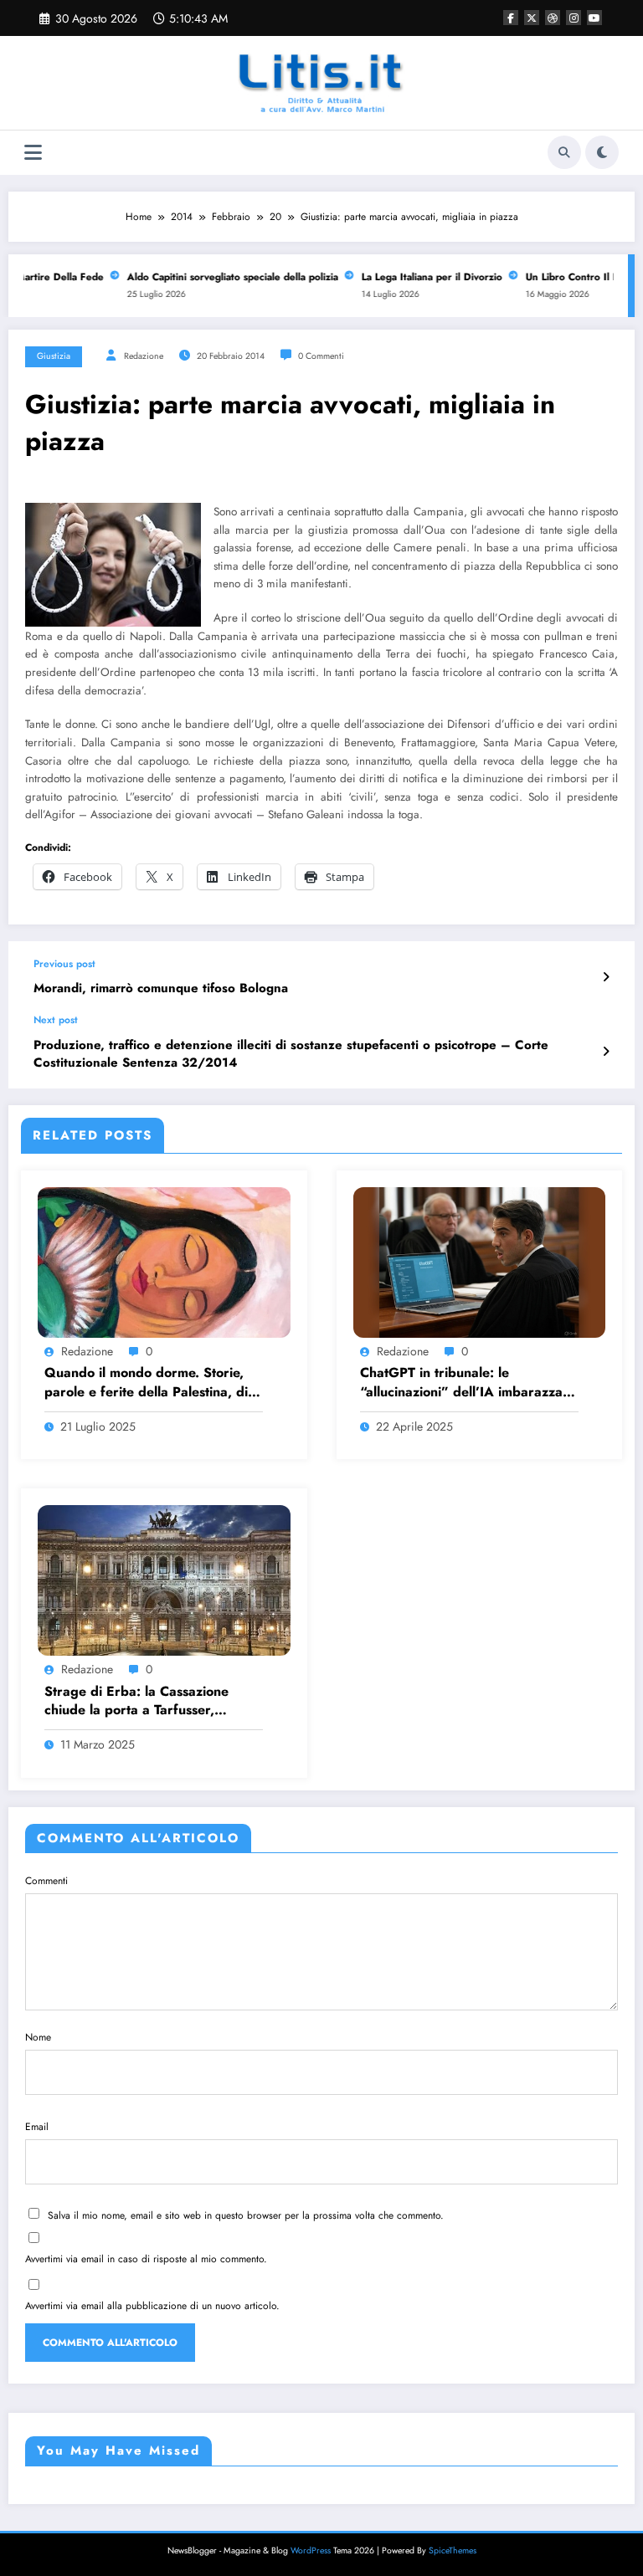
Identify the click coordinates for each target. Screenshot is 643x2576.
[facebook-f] (511, 18)
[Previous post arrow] (606, 977)
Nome (38, 2037)
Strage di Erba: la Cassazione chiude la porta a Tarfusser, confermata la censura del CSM (142, 1701)
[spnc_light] (602, 152)
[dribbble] (553, 18)
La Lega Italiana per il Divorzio (419, 277)
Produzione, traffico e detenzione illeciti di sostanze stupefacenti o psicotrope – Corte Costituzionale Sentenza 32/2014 (291, 1054)
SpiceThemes (453, 2550)
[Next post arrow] (606, 1052)
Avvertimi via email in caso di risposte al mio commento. (146, 2259)
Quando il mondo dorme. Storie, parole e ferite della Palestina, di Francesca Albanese (146, 1383)
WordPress (311, 2550)
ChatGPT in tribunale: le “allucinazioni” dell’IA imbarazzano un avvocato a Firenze (469, 1383)
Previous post (64, 964)
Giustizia (54, 356)
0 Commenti (321, 356)
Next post (56, 1020)
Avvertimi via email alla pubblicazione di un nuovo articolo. (152, 2306)
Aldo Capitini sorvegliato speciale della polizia (219, 277)
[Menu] (33, 153)
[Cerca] (564, 152)
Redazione (144, 356)
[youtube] (594, 18)
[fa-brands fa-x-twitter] (532, 18)
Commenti (46, 1881)
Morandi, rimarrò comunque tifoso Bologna (161, 988)
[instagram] (574, 18)
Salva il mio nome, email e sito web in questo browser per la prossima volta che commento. (246, 2215)
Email (37, 2127)
